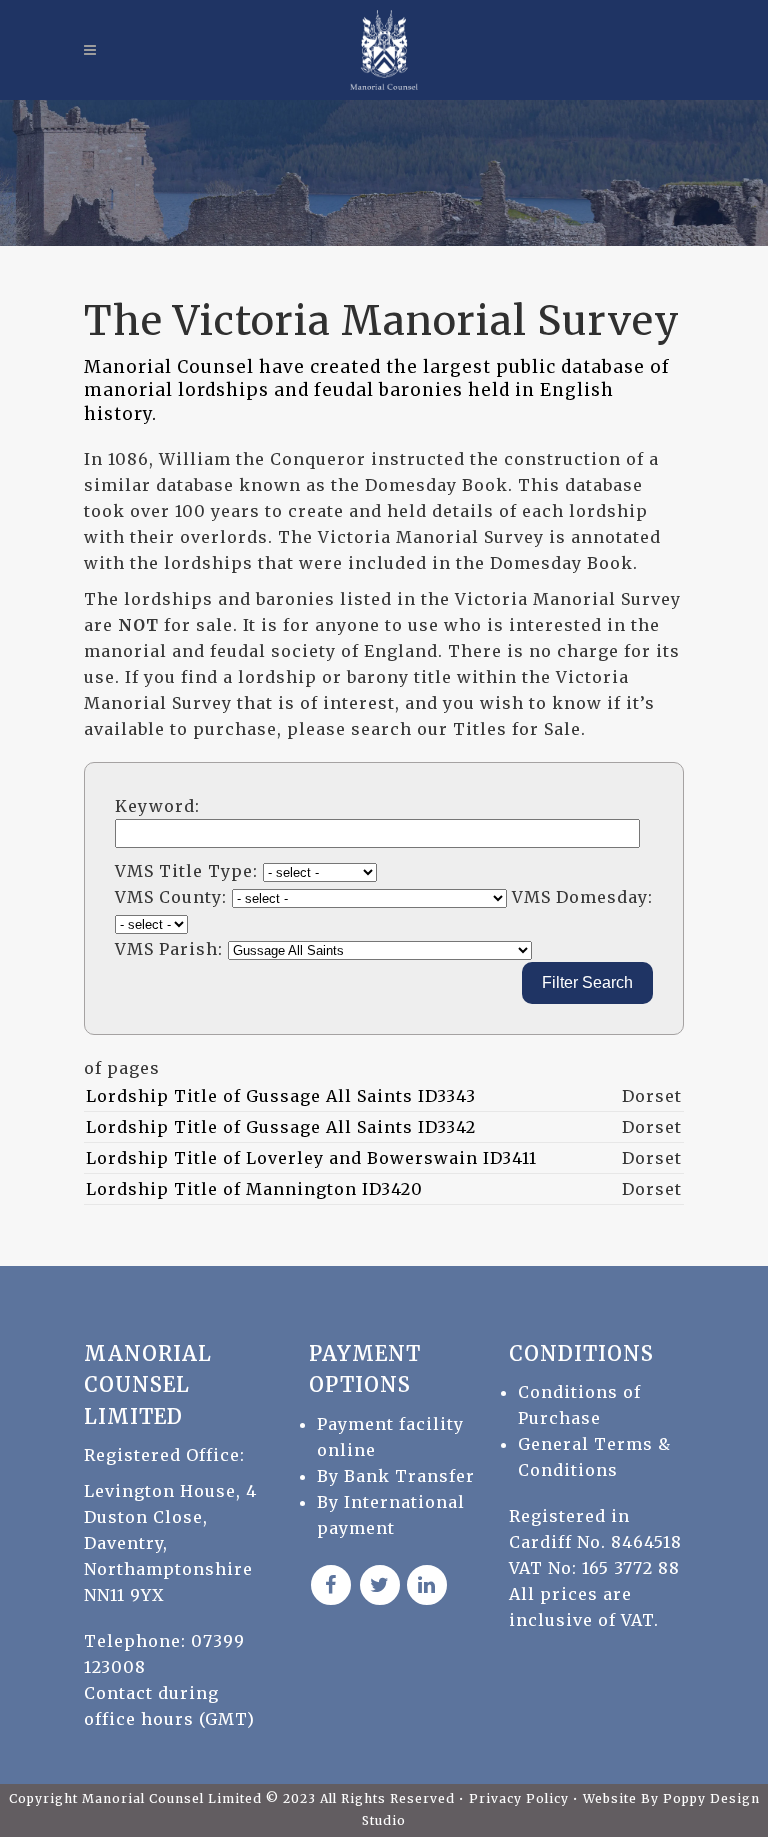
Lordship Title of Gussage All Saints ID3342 (281, 1127)
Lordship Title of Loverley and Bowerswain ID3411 (311, 1158)
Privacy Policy (521, 1798)
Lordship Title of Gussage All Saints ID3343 (281, 1096)
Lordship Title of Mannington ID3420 (254, 1189)
